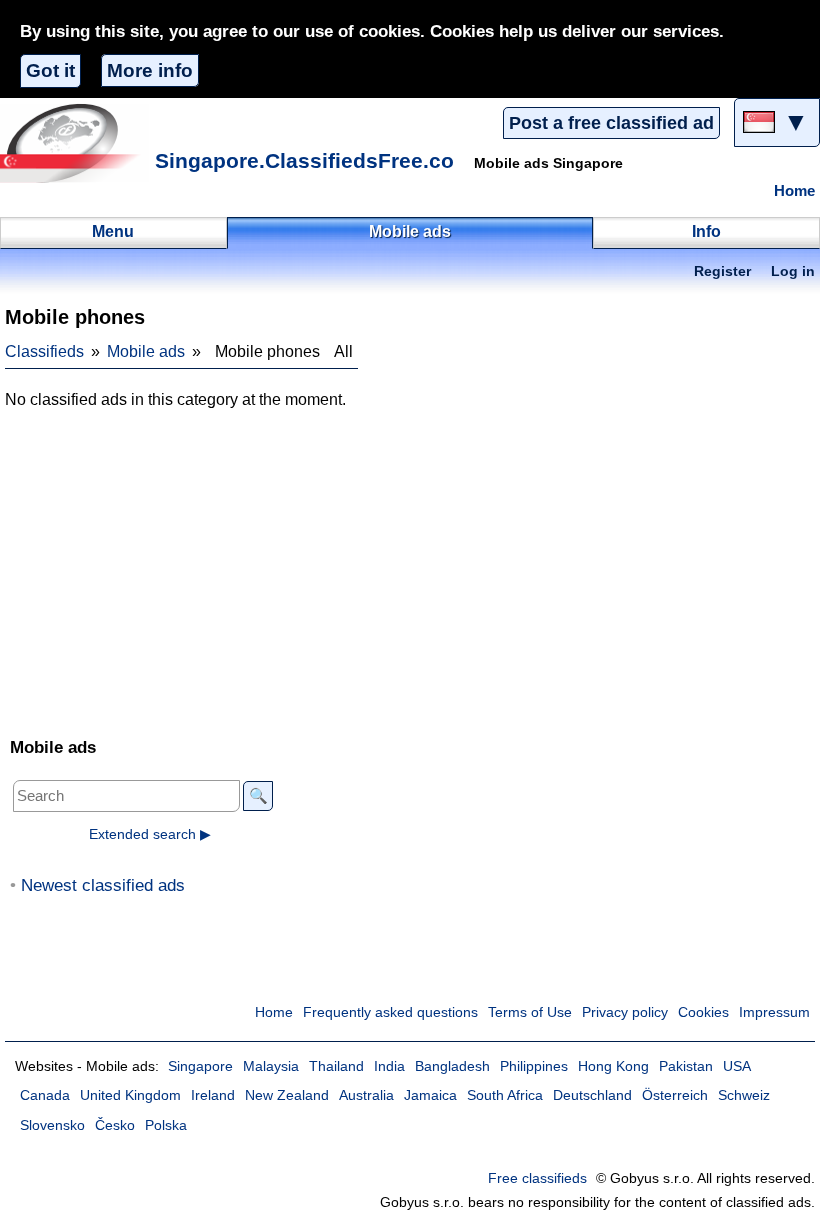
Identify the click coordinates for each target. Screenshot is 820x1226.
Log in (793, 271)
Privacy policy (625, 1012)
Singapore (200, 1066)
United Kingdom (130, 1095)
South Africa (505, 1095)
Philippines (534, 1066)
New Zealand (287, 1095)
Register (722, 271)
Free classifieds (537, 1178)
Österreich (675, 1095)
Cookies (703, 1012)
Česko (115, 1125)
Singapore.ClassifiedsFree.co (304, 160)
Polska (166, 1125)
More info (150, 70)
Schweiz (744, 1095)
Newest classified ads (103, 885)
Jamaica (430, 1095)
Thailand (336, 1066)
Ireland (213, 1095)
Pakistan (686, 1066)
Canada (45, 1095)
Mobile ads (146, 351)
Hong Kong (613, 1066)
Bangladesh (452, 1066)
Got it (50, 70)
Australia (366, 1095)
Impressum (774, 1012)
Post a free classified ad (611, 123)
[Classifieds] (75, 143)
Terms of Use (530, 1012)
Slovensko (52, 1125)
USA (737, 1066)
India (389, 1066)
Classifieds (44, 351)
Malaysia (271, 1066)
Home (794, 191)
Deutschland (592, 1095)
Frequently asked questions (390, 1012)
